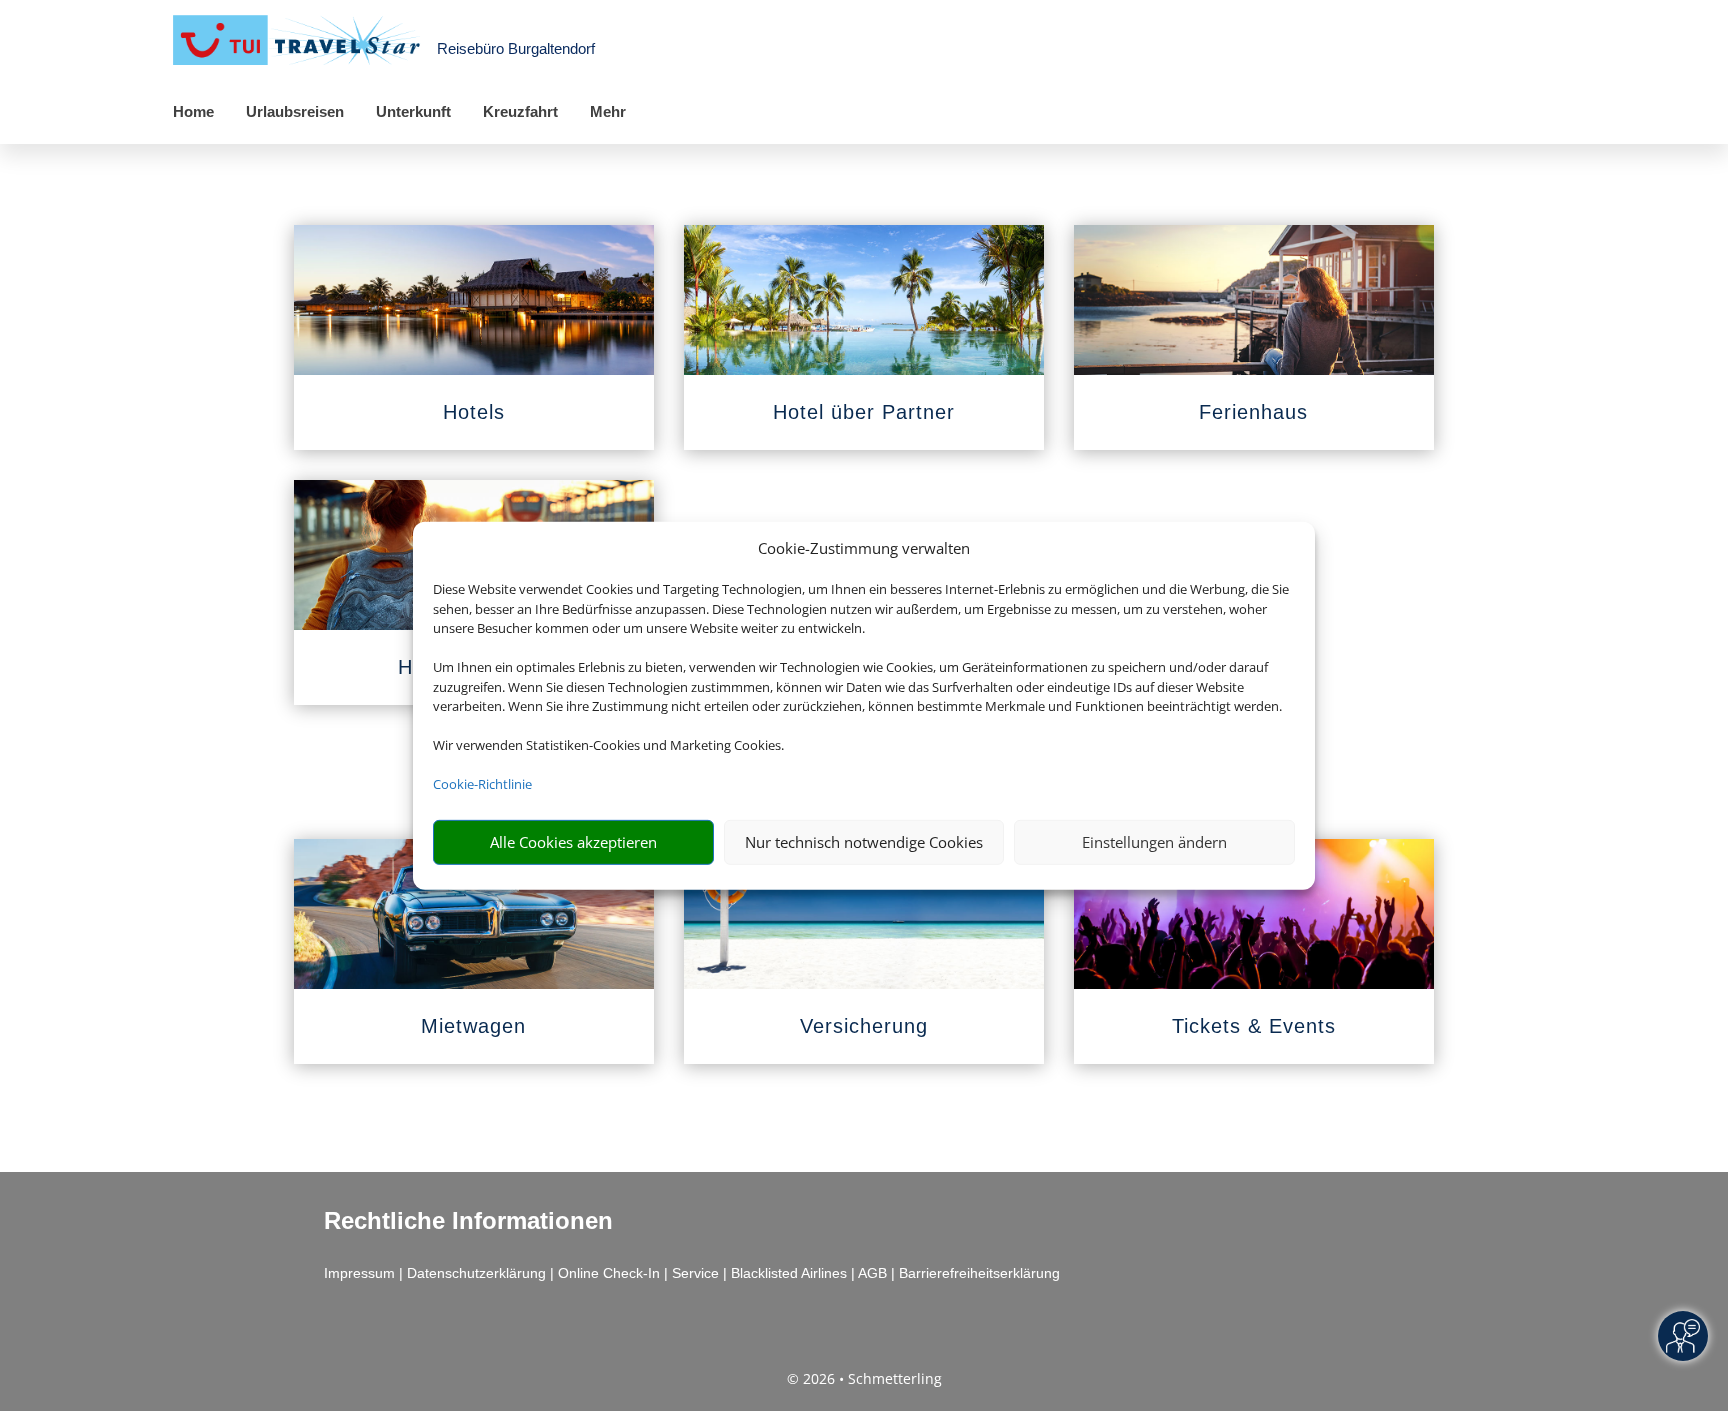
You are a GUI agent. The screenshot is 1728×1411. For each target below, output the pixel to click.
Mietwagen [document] (473, 1026)
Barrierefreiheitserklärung (979, 1273)
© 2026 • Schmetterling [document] (864, 1378)
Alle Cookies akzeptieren (573, 842)
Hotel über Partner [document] (864, 412)
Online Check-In (609, 1273)
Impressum (359, 1273)
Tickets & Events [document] (1254, 1026)
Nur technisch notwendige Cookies (864, 842)
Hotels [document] (474, 412)
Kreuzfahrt (520, 111)
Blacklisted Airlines (789, 1273)
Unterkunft (413, 111)
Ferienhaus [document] (1253, 412)
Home (193, 111)
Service (695, 1273)
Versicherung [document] (864, 1026)
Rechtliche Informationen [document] (468, 1221)
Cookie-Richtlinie (482, 784)
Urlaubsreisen (295, 111)
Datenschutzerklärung (476, 1273)
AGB (872, 1273)
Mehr (608, 111)
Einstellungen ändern (1154, 842)
